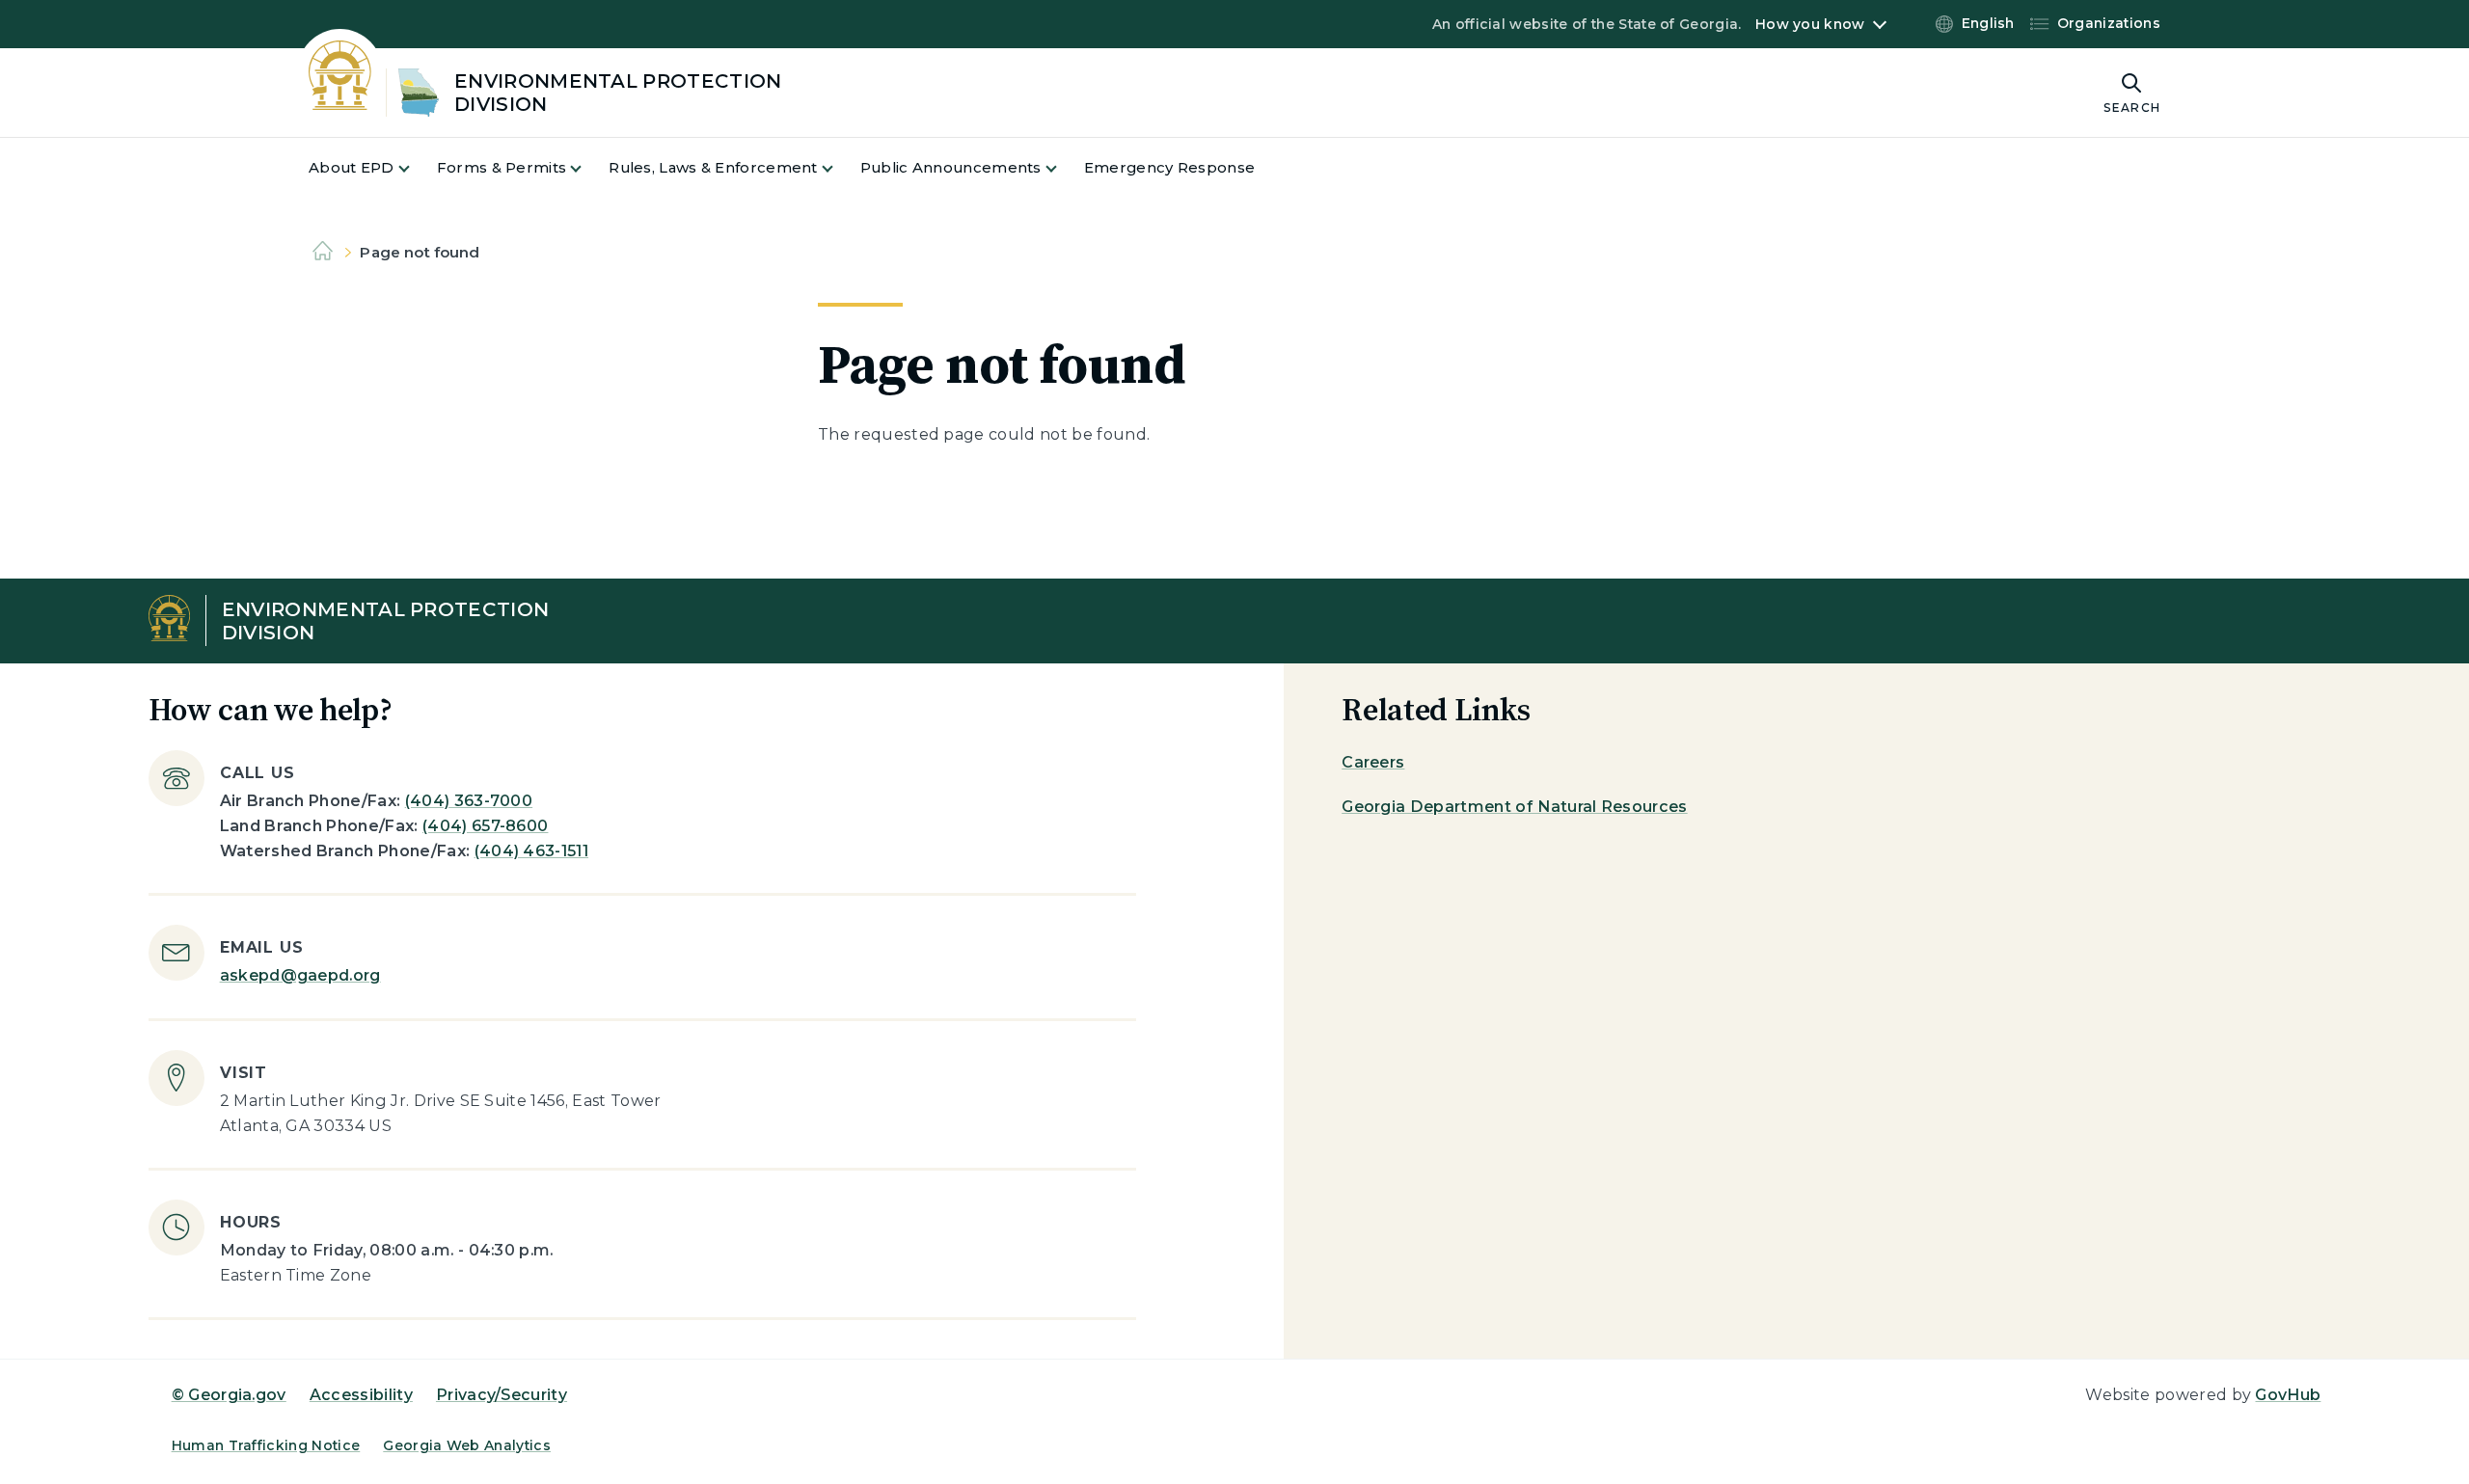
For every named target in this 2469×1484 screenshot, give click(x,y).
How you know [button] (1810, 24)
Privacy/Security (502, 1395)
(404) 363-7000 (469, 801)
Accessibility (361, 1395)
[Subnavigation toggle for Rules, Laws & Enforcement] (839, 168)
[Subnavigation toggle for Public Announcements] (1063, 168)
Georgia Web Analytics (467, 1445)
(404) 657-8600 (485, 826)
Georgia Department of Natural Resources (1514, 807)
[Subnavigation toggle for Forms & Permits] (587, 168)
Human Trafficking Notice (266, 1445)
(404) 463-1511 (531, 851)
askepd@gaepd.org (300, 975)
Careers (1373, 762)
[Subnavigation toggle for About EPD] (416, 168)
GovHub (2288, 1395)
